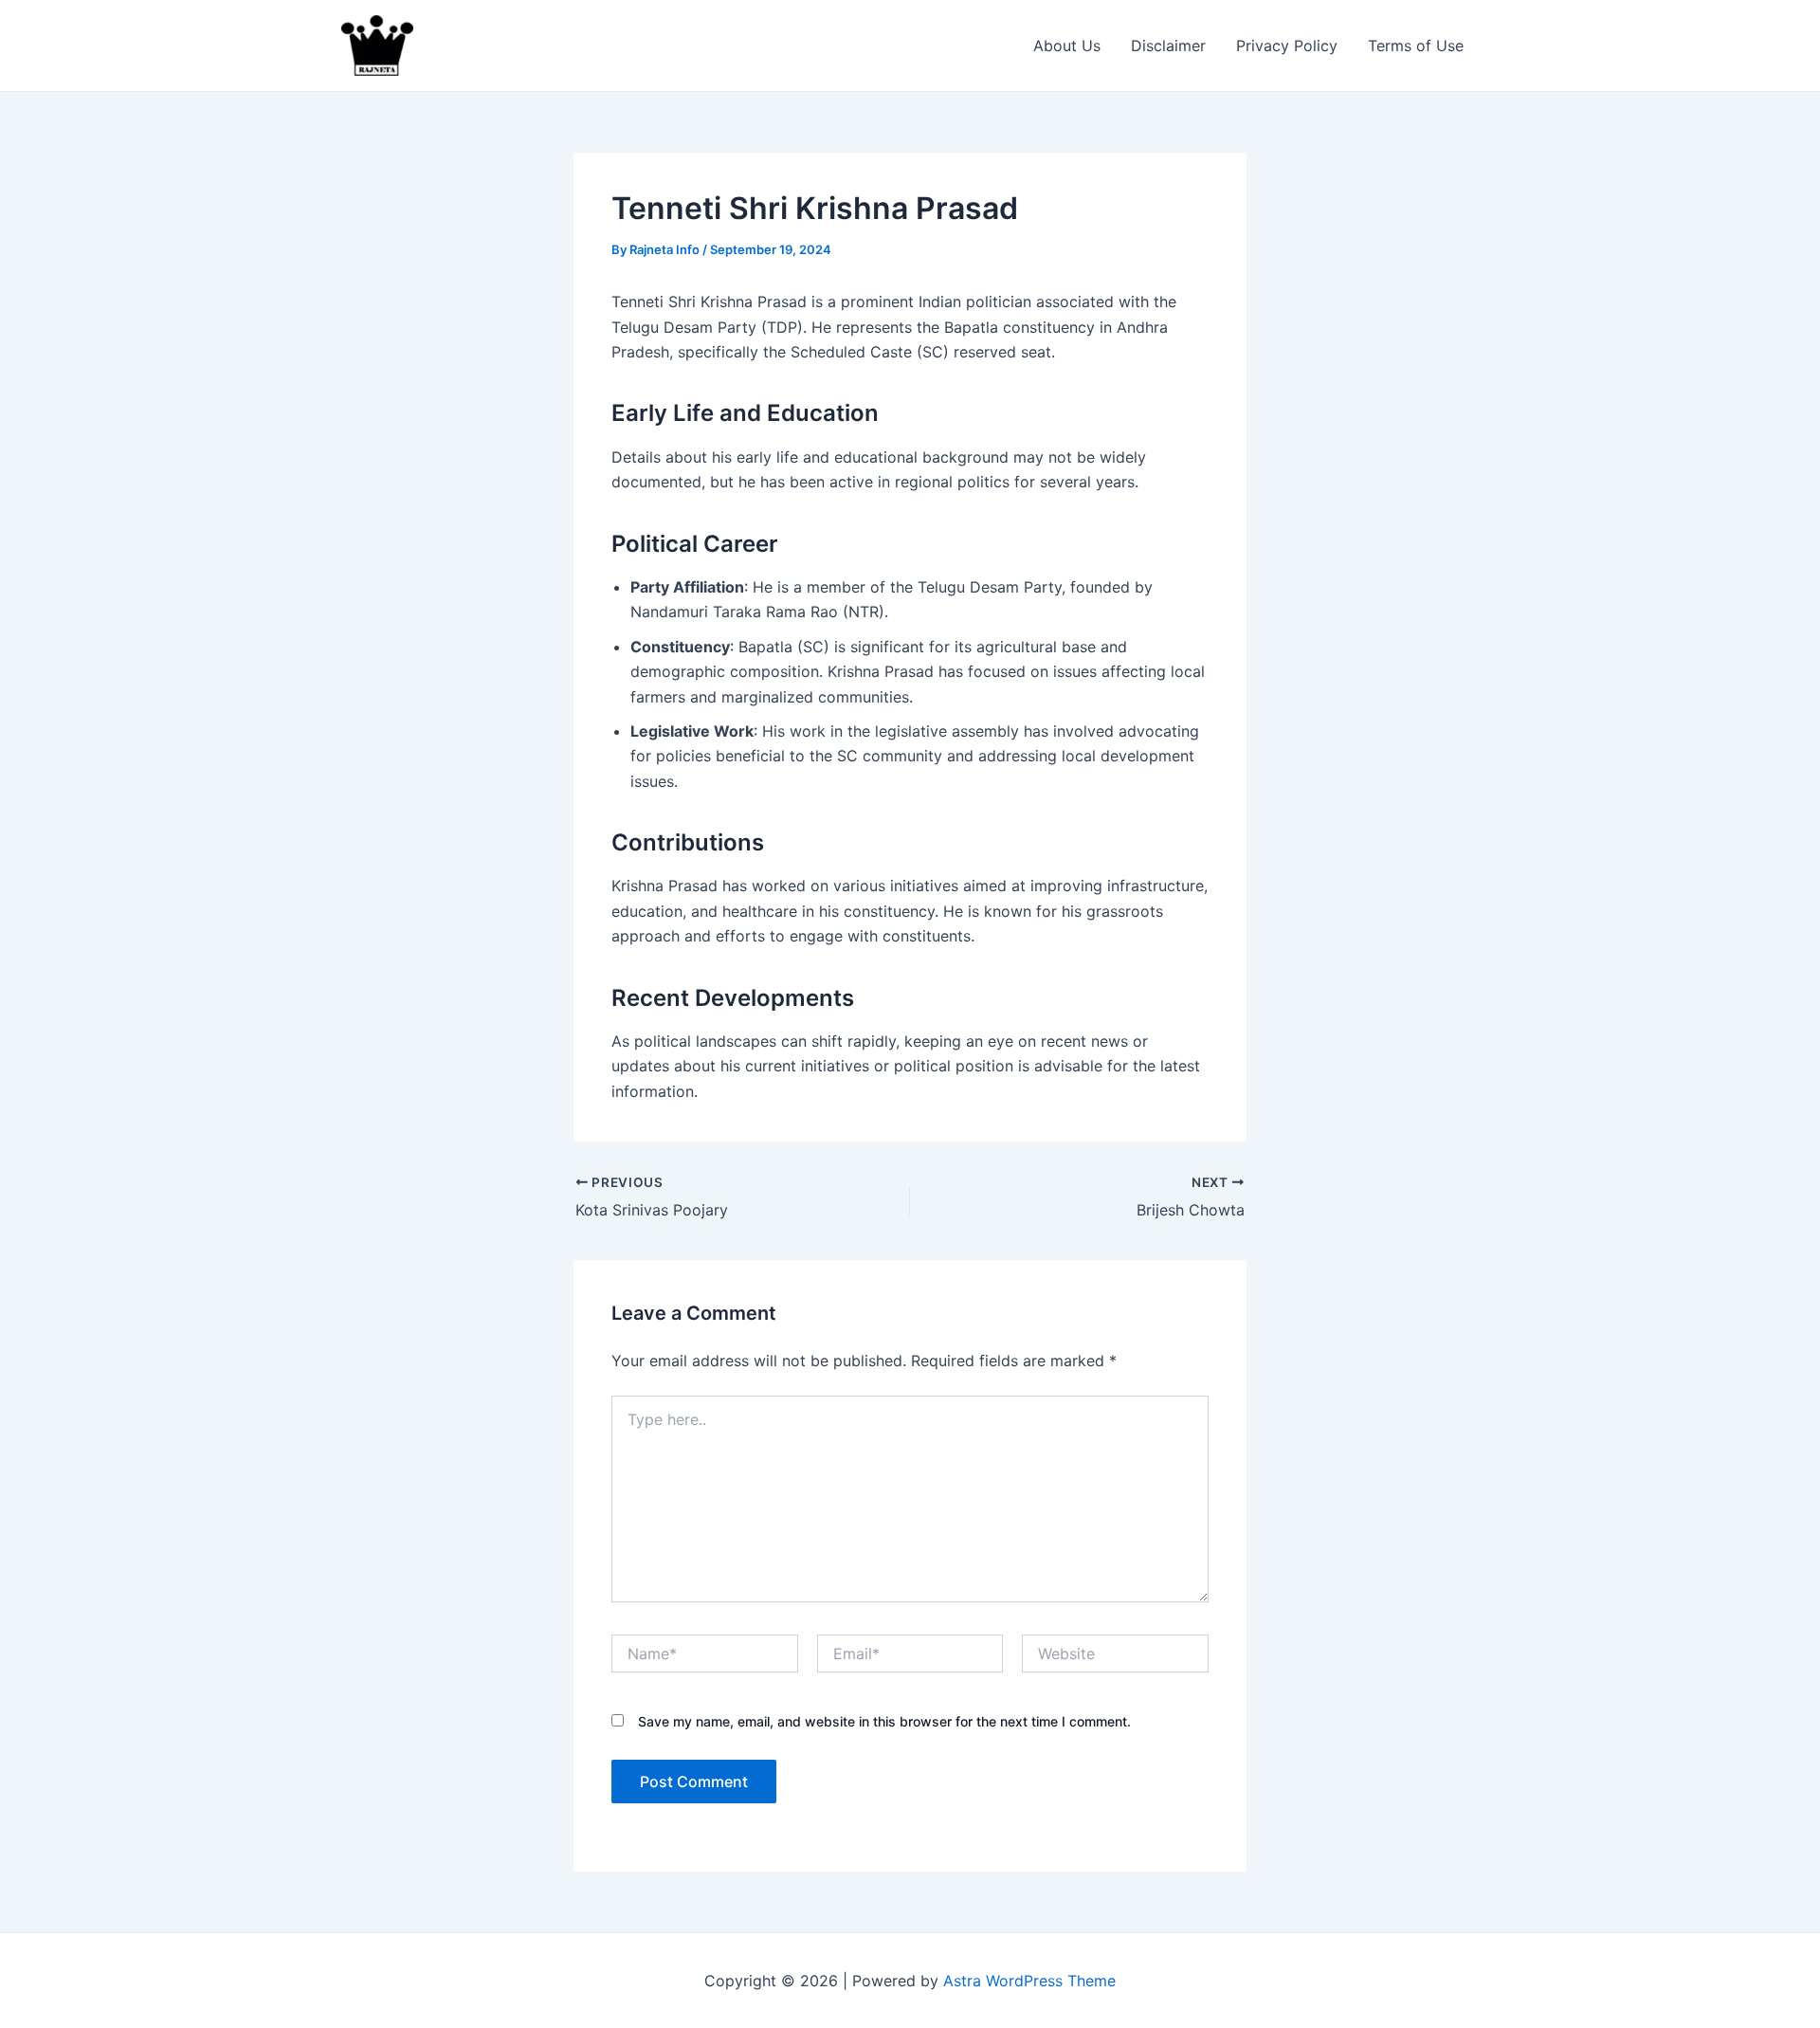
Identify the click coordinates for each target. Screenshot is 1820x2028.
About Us (1067, 46)
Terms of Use (1416, 46)
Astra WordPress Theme (1029, 1981)
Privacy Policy (1287, 46)
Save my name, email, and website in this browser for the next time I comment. (884, 1721)
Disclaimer (1168, 46)
